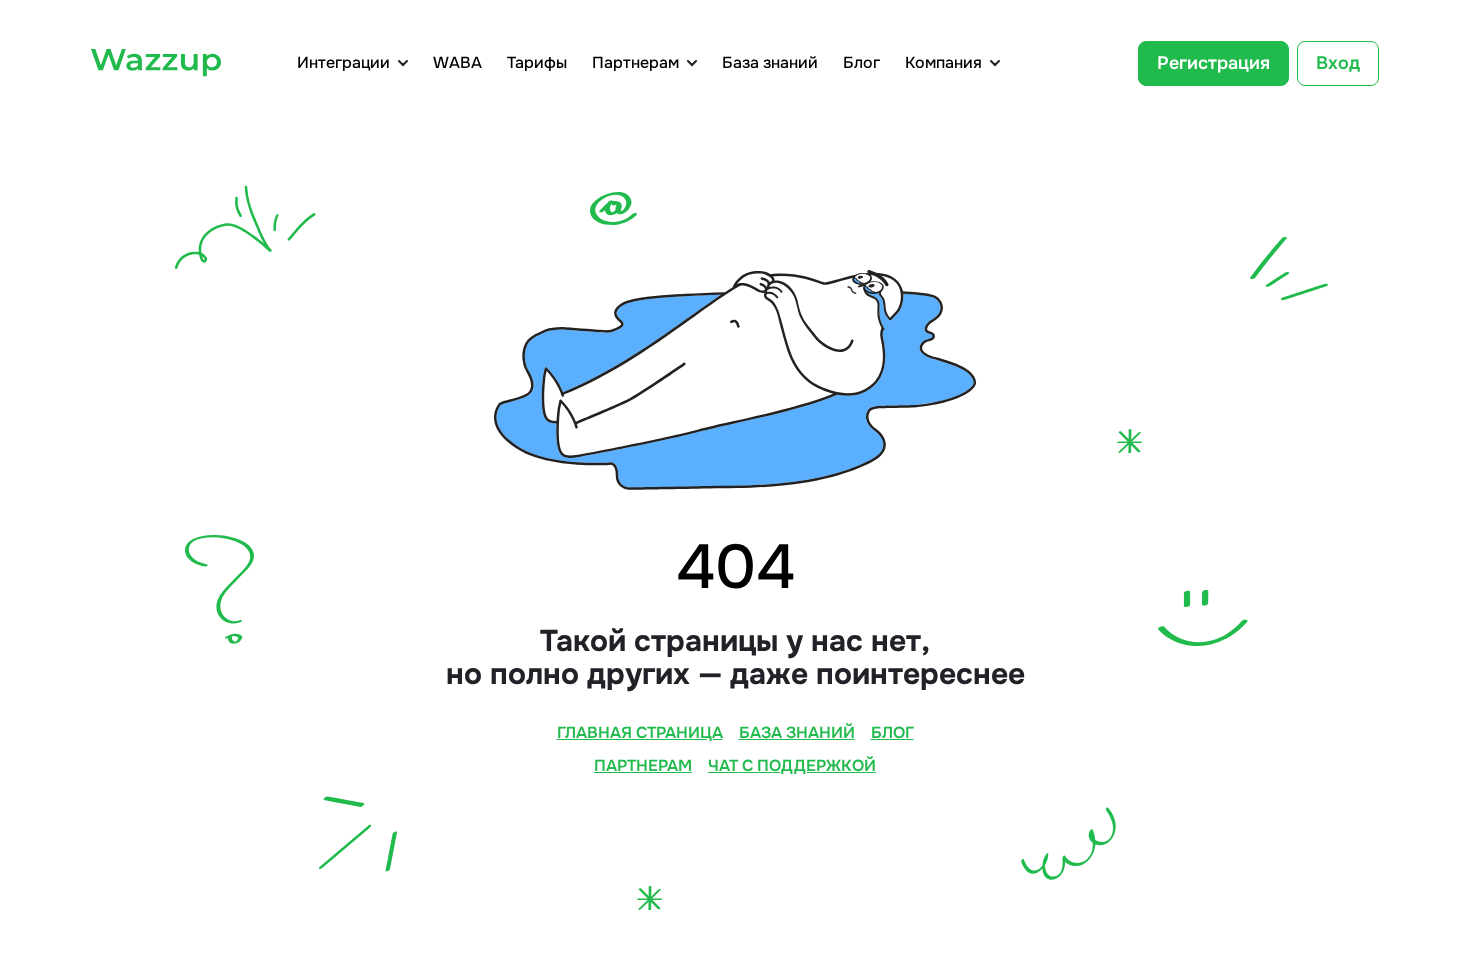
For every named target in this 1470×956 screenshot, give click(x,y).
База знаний (770, 63)
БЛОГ (892, 733)
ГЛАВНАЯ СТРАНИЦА (640, 733)
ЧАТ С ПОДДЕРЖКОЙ (792, 766)
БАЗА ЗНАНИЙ (797, 733)
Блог (861, 63)
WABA (457, 63)
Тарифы (537, 63)
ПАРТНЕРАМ (643, 766)
